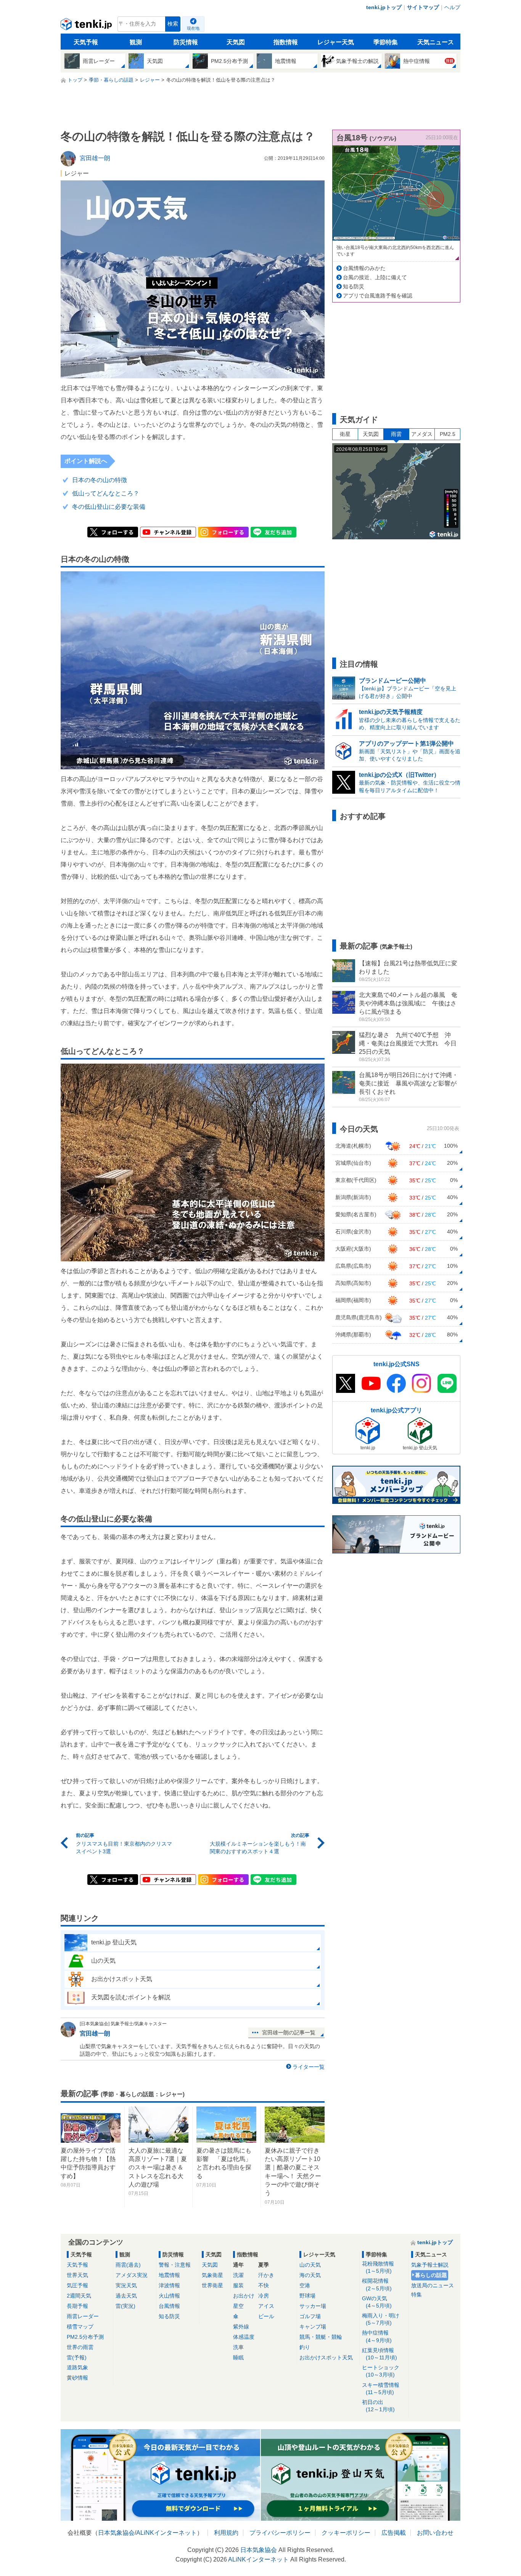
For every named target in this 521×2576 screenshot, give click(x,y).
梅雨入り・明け (381, 2319)
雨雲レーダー (83, 2316)
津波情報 (169, 2285)
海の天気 (310, 2275)
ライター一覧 (309, 2067)
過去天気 (126, 2296)
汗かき (266, 2275)
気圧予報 (77, 2285)
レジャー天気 (336, 42)
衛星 (345, 434)
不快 (264, 2285)
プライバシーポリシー (280, 2533)
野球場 (307, 2296)
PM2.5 (448, 434)
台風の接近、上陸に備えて (375, 277)
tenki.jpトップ (384, 7)
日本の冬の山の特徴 (100, 480)
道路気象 (77, 2367)
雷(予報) (77, 2357)
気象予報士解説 (430, 2265)
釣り (305, 2347)
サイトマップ (423, 7)
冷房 (264, 2296)
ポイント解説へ (86, 461)
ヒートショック (381, 2371)
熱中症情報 (377, 2336)
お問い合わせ (435, 2533)
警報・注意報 (175, 2265)
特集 (416, 2295)
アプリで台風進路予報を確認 (378, 296)
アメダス (422, 434)
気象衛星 (212, 2275)
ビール (266, 2316)
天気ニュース (436, 42)
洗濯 (238, 2275)
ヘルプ (452, 7)
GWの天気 (377, 2302)
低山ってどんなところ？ (106, 493)
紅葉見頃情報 (379, 2354)
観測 (136, 42)
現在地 (193, 28)
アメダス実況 (132, 2275)
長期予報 (77, 2306)
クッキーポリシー (346, 2533)
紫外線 (241, 2327)
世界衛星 (212, 2285)
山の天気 (310, 2265)
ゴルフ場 (310, 2316)
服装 (238, 2285)
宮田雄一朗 (95, 2033)
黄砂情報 (77, 2378)
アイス (266, 2306)
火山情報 (169, 2296)
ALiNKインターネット (166, 2533)
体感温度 (244, 2337)
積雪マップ (80, 2327)
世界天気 (77, 2275)
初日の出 (378, 2406)
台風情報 (169, 2306)
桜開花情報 (377, 2284)
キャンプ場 (313, 2327)
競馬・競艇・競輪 (321, 2337)
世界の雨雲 (80, 2347)
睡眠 (238, 2357)
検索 (173, 24)
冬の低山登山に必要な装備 (109, 507)
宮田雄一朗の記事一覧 (289, 2032)
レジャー (77, 173)
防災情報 (186, 42)
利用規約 (226, 2533)
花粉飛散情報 (378, 2267)
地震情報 (169, 2275)
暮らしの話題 (431, 2275)
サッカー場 (313, 2306)
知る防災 (354, 286)
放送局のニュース (433, 2285)
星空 (238, 2306)
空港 (305, 2285)
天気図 (236, 42)
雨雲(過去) (128, 2265)
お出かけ (244, 2296)
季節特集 (386, 42)
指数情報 (286, 42)
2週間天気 (79, 2296)
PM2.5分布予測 (85, 2337)
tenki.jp (87, 26)
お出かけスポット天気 (326, 2357)
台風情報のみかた (364, 268)
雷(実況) (125, 2306)
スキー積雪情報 (381, 2389)
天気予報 (86, 42)
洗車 (238, 2347)
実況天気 (126, 2285)
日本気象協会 (116, 2533)
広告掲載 (394, 2533)
